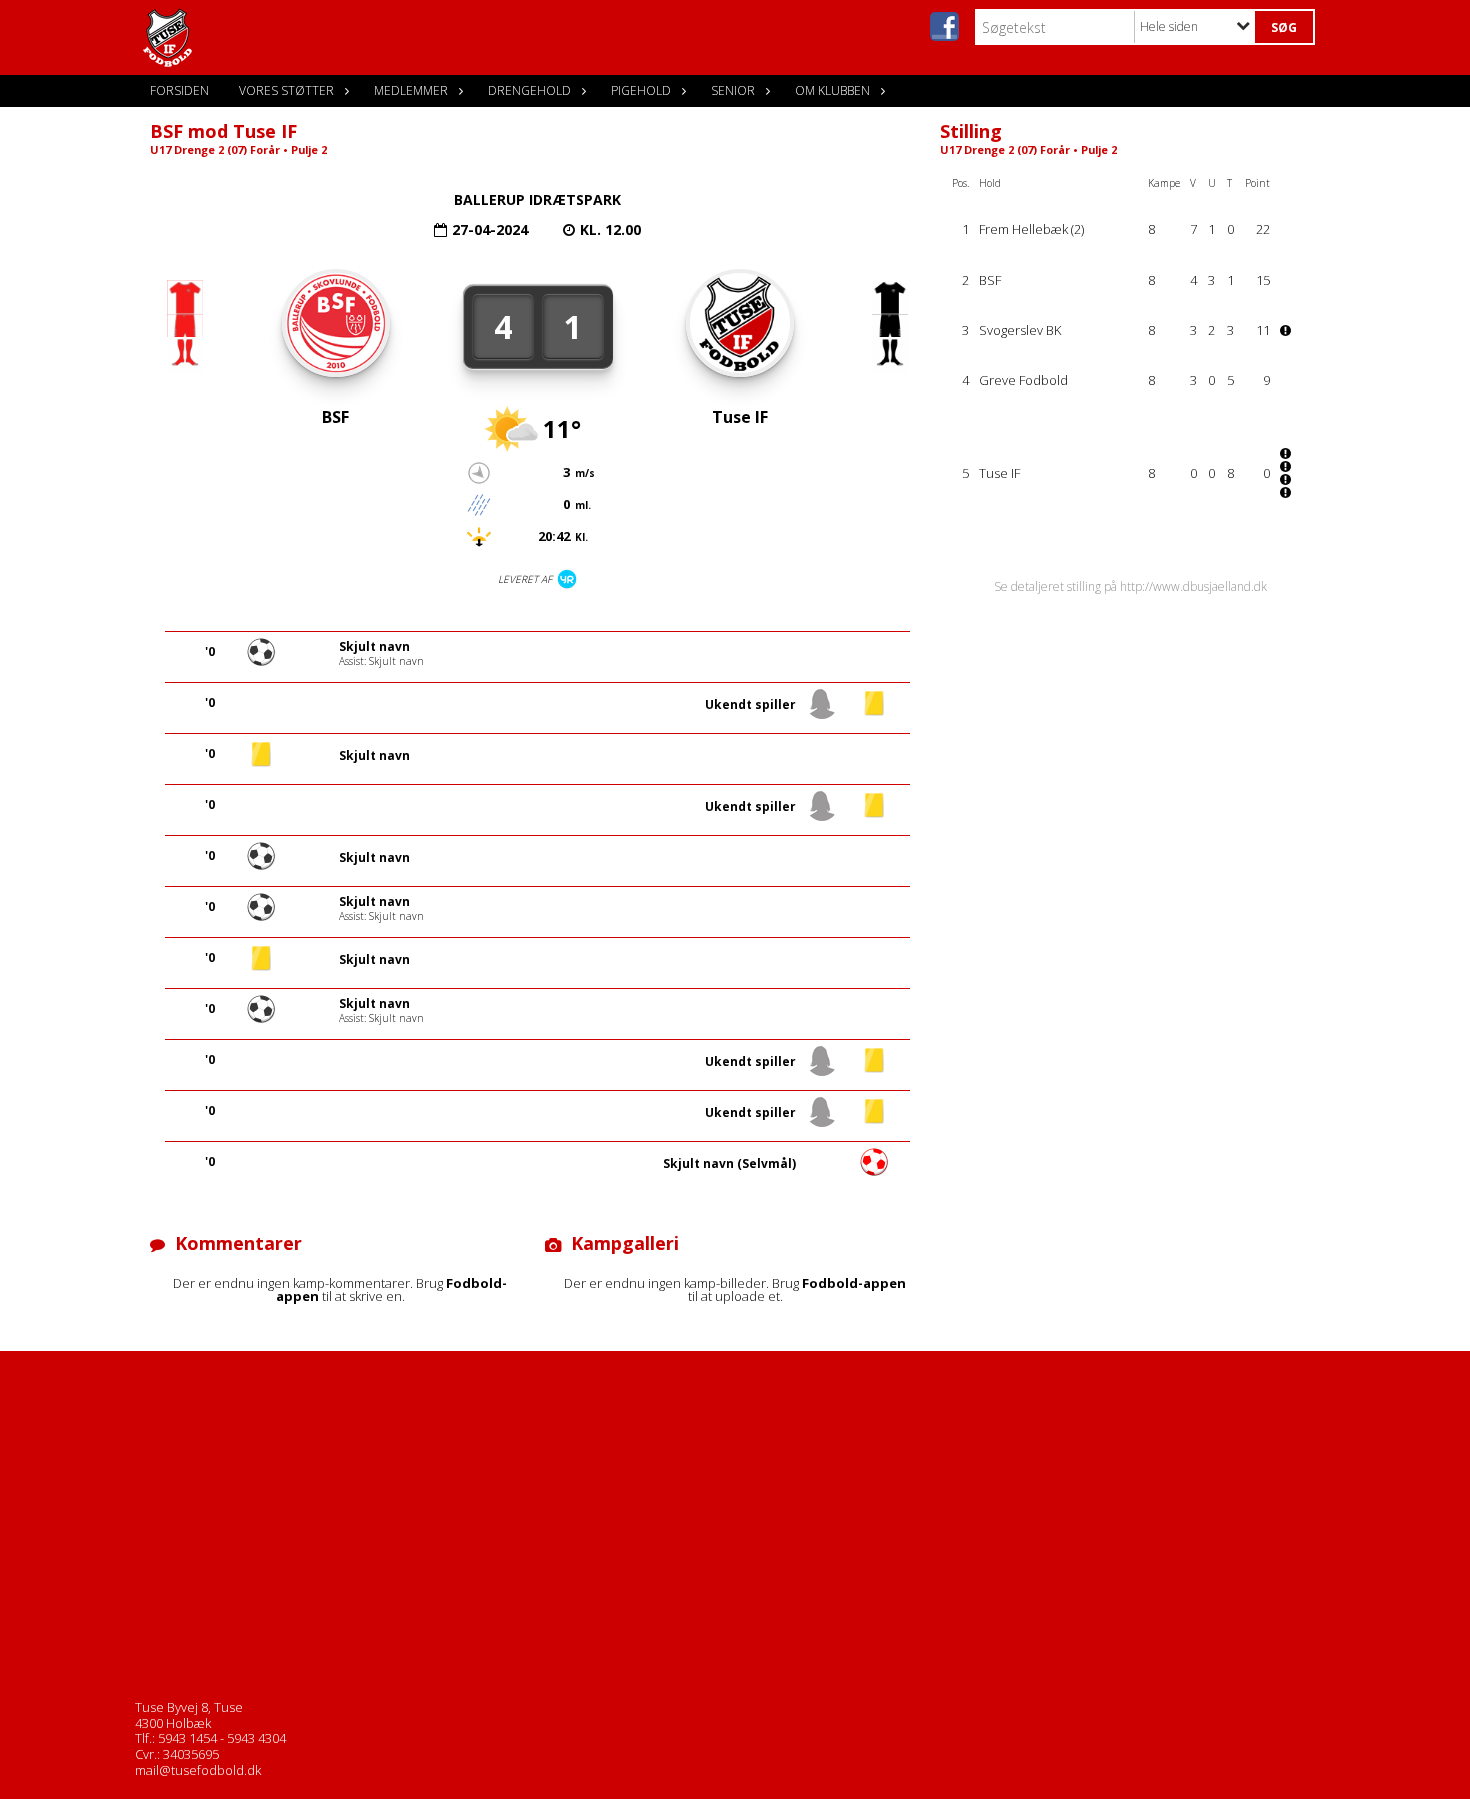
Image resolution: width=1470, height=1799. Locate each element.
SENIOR (733, 90)
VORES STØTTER (286, 90)
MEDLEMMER (411, 90)
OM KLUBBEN (832, 90)
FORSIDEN (179, 90)
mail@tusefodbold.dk (198, 1770)
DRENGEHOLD (529, 90)
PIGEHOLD (641, 90)
